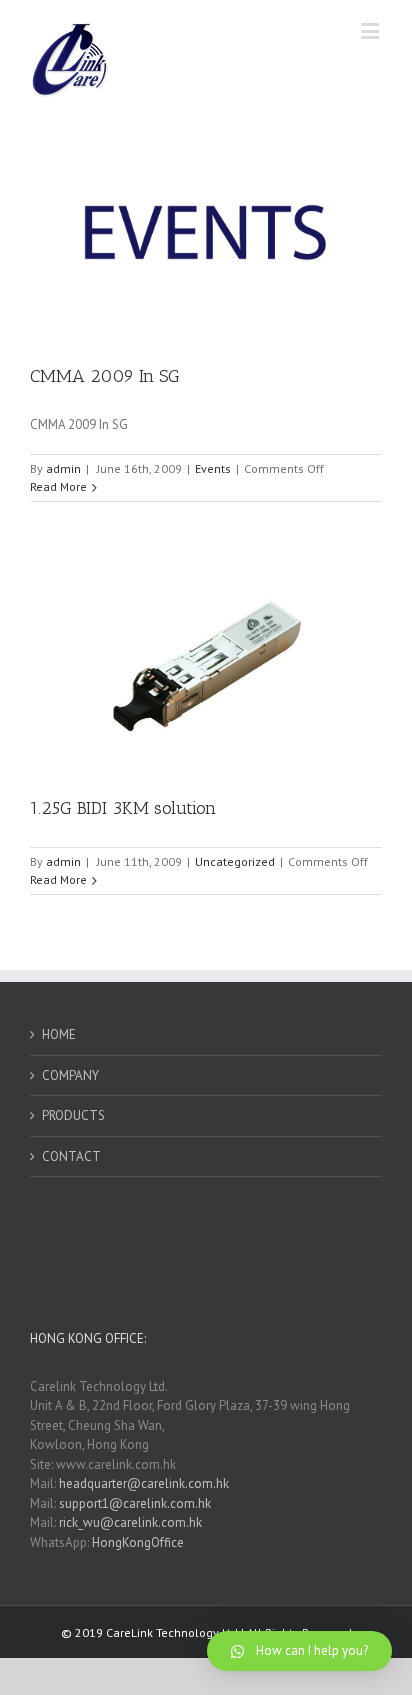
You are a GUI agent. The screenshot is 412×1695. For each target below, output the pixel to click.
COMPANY (70, 1075)
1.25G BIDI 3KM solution (123, 808)
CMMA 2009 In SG (105, 376)
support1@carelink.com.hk (135, 1503)
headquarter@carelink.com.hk (144, 1483)
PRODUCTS (73, 1115)
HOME (59, 1034)
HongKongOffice (138, 1542)
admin (63, 468)
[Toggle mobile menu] (371, 30)
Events (213, 468)
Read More (58, 486)
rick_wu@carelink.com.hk (130, 1522)
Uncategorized (235, 861)
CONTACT (71, 1156)
